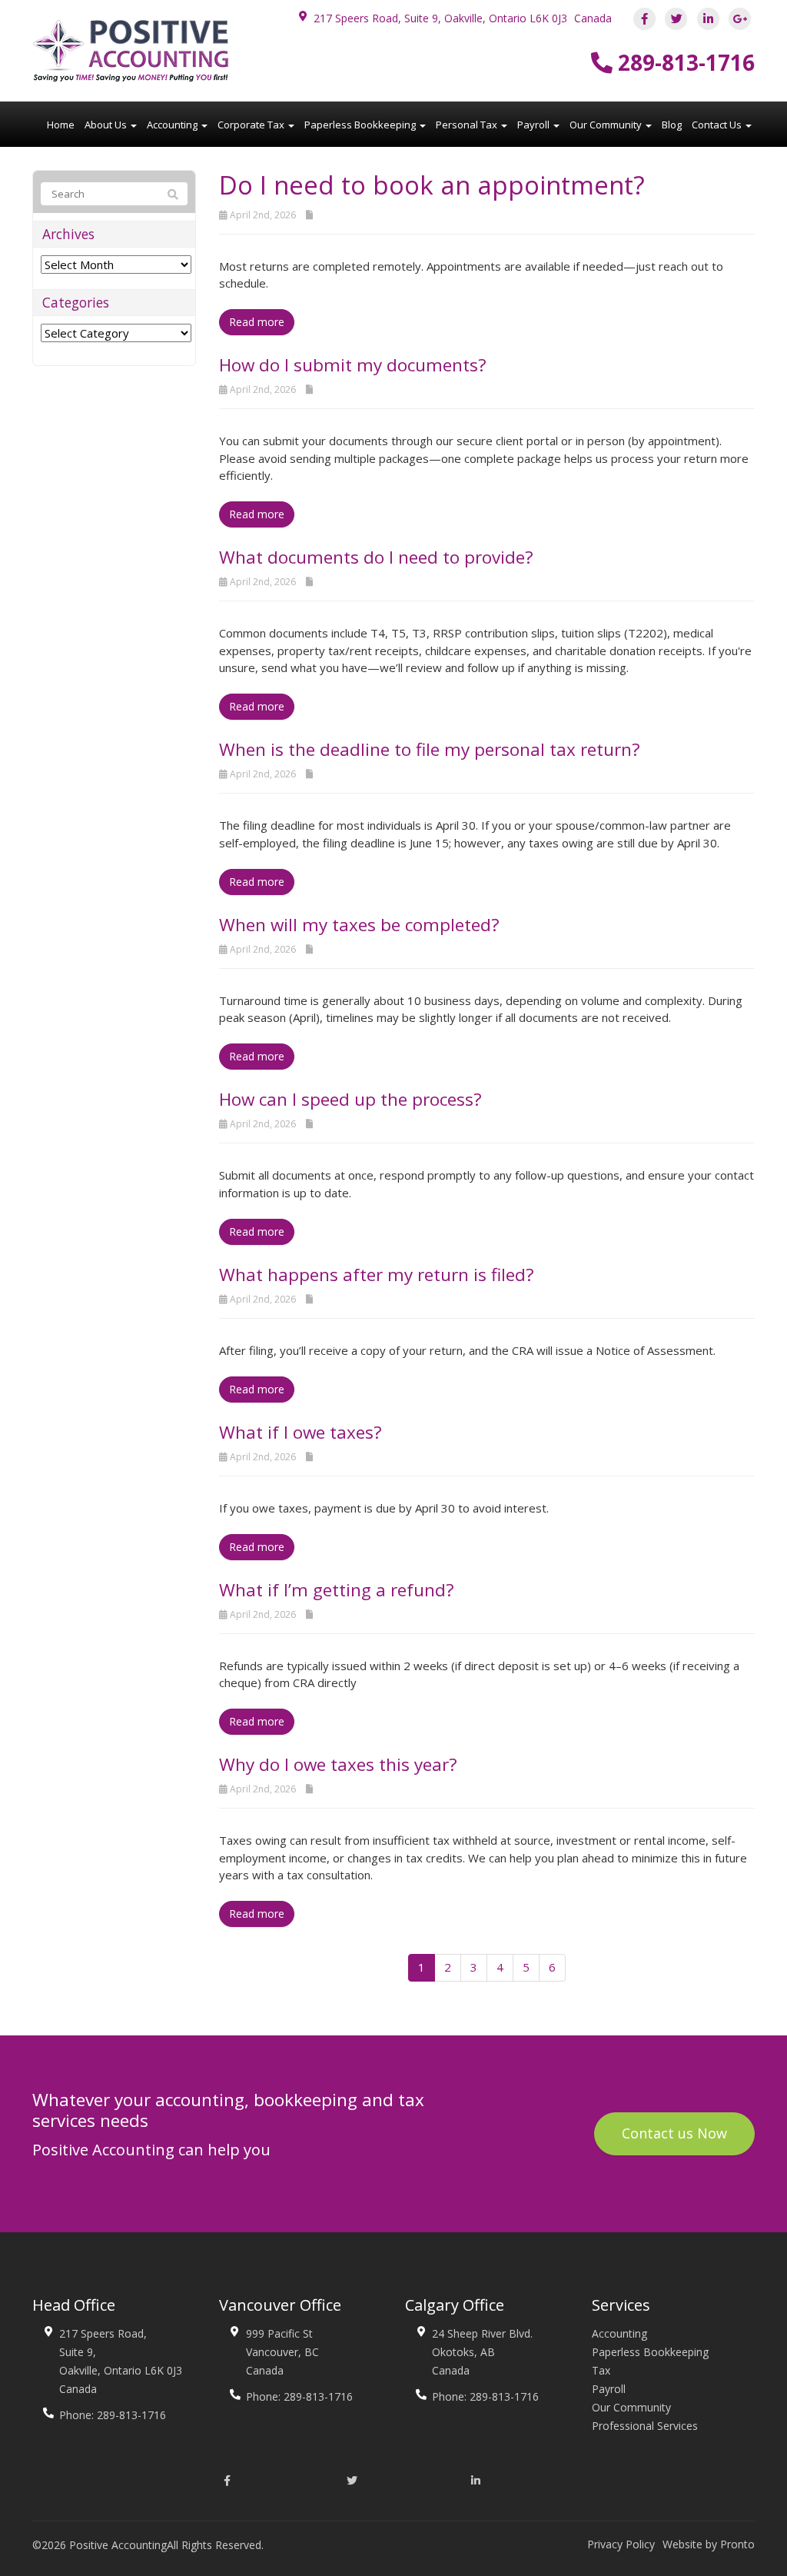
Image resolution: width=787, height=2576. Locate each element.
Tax (601, 2370)
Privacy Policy (621, 2544)
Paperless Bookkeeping (361, 125)
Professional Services (645, 2426)
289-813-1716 (684, 62)
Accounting (173, 125)
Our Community (607, 125)
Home (61, 125)
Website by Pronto (709, 2544)
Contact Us (718, 125)
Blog (672, 125)
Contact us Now (674, 2133)
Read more (257, 322)
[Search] (173, 195)
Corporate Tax (252, 125)
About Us (107, 125)
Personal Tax (468, 125)
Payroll (535, 125)
